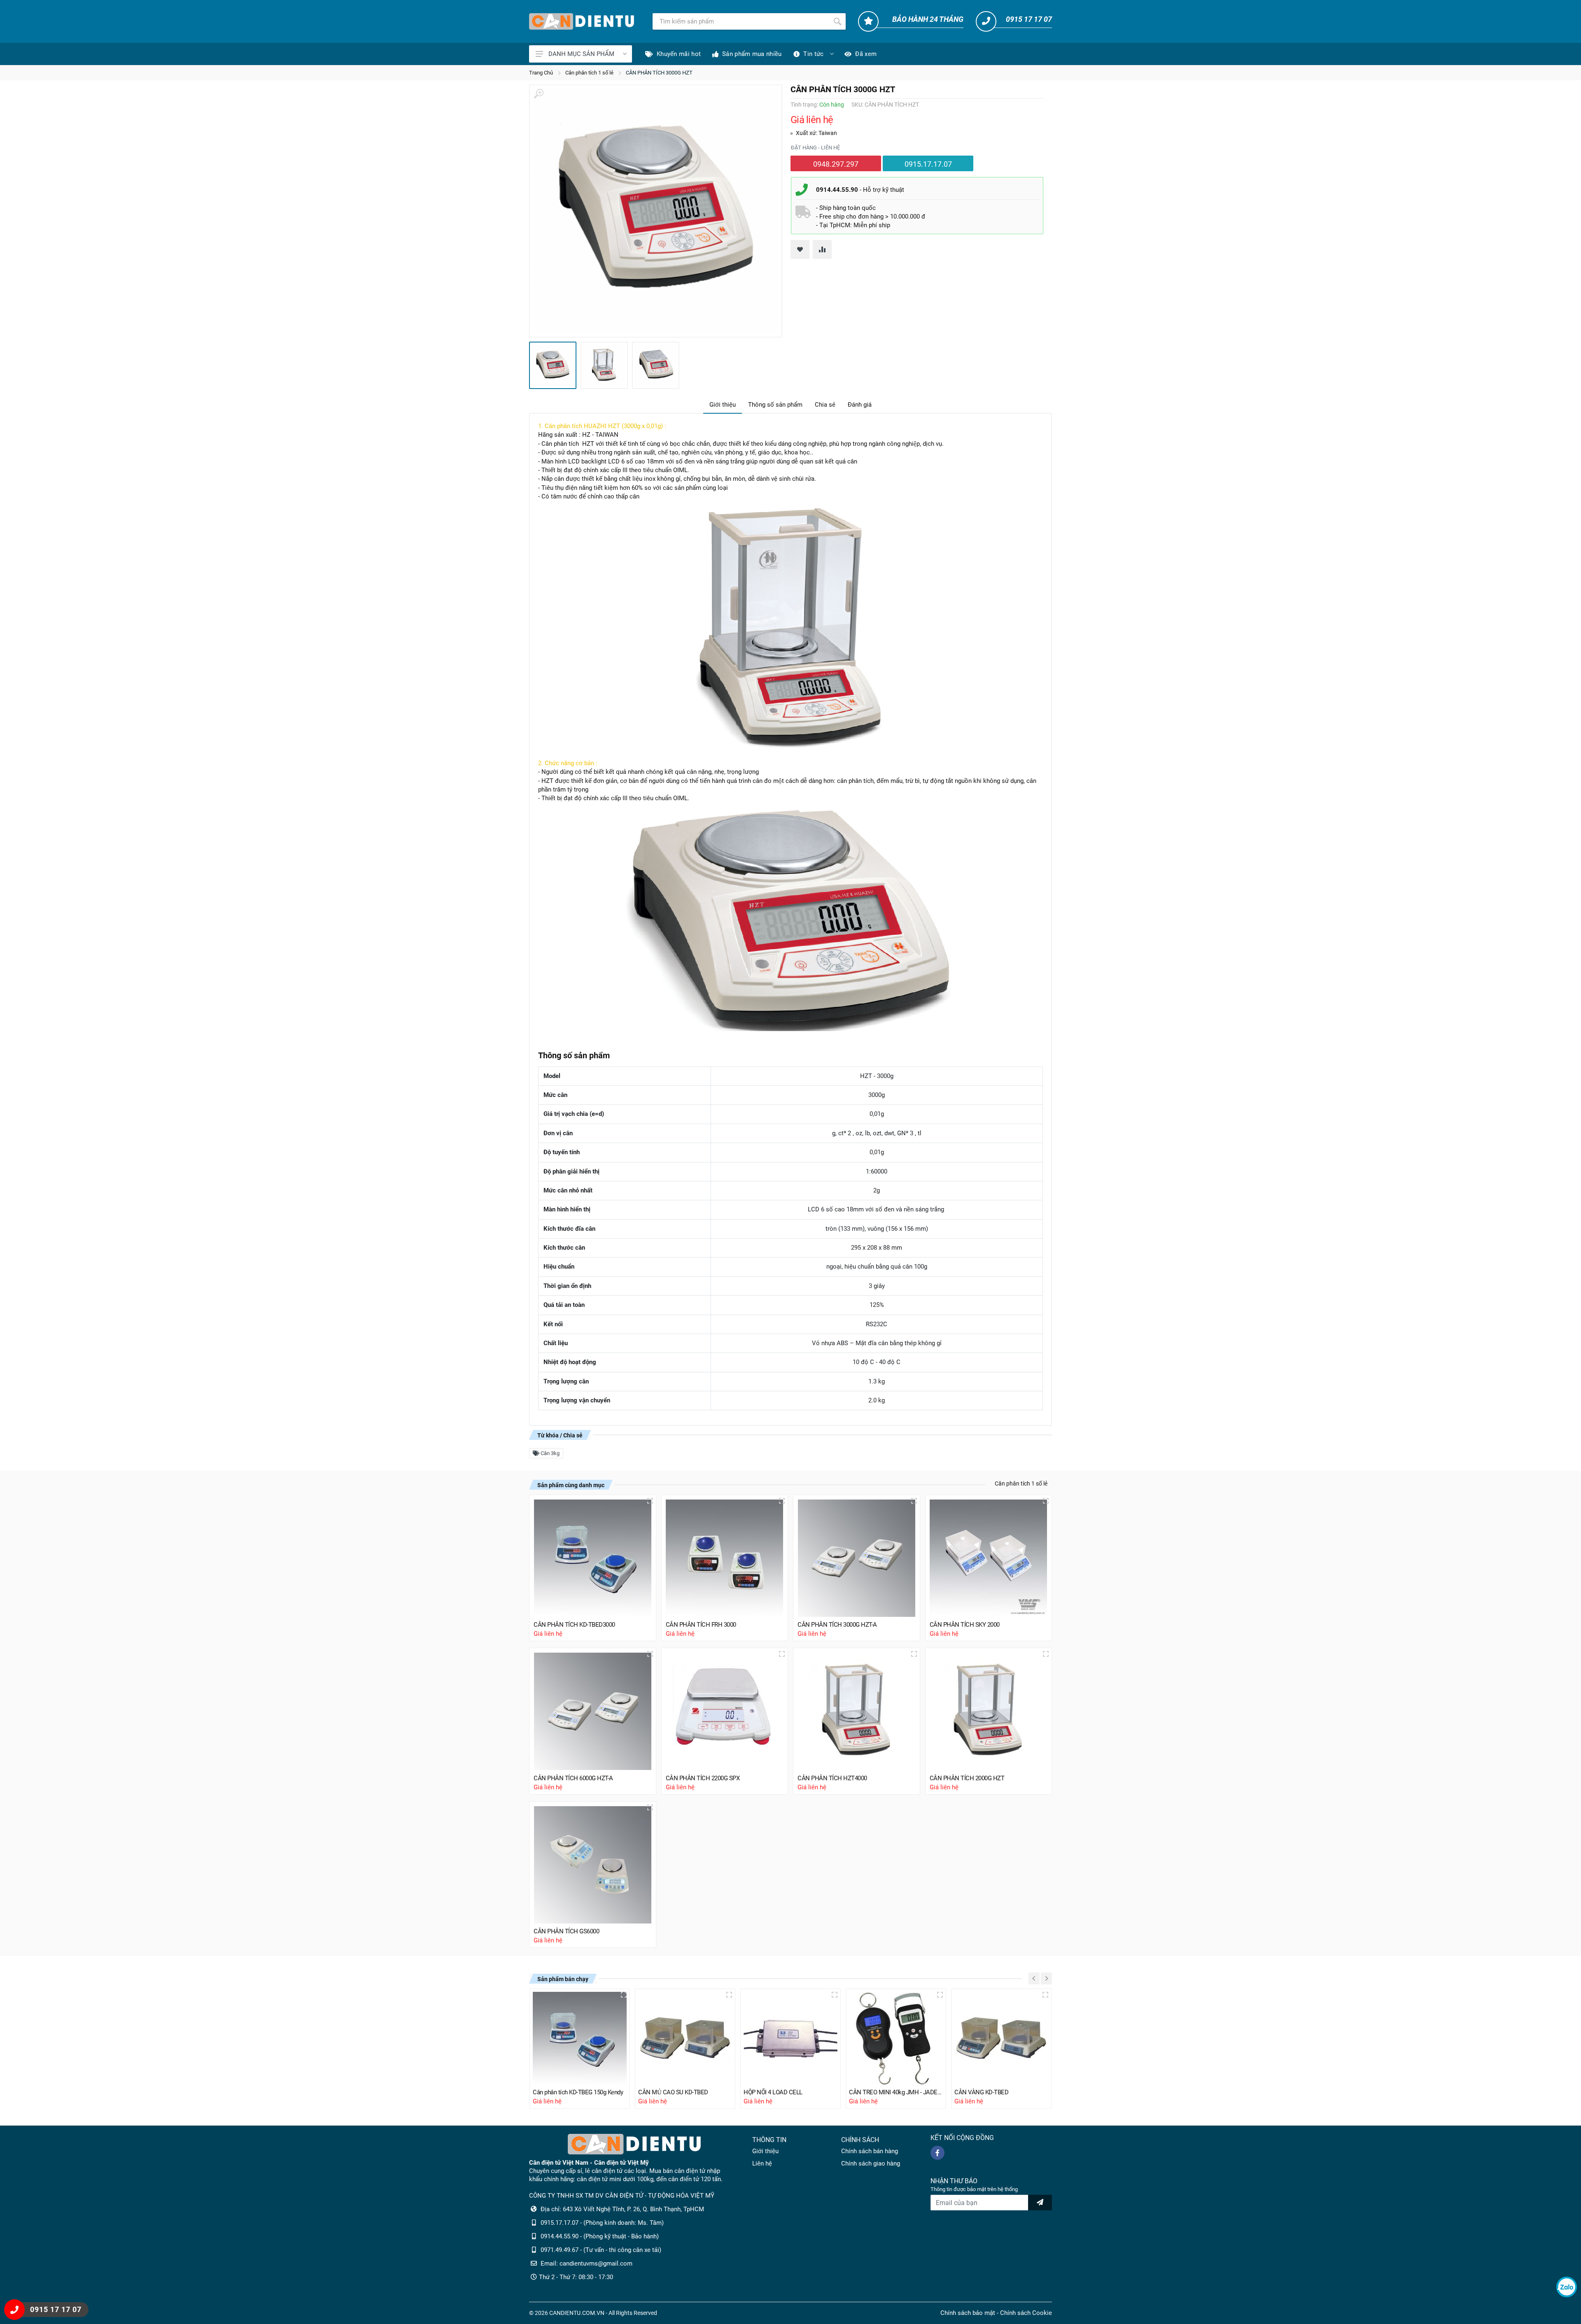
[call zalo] (1567, 2287)
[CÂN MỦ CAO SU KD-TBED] (685, 2039)
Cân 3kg (549, 1453)
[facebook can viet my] (937, 2153)
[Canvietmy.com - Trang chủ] (582, 21)
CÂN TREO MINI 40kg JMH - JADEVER (896, 2092)
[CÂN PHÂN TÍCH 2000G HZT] (989, 1711)
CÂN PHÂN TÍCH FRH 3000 (701, 1625)
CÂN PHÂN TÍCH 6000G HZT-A (573, 1778)
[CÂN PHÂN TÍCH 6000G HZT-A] (593, 1711)
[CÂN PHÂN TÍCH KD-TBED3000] (593, 1558)
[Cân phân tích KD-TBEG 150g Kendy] (580, 2039)
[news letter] (1040, 2203)
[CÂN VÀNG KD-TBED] (1001, 2039)
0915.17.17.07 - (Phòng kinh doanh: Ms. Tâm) (602, 2223)
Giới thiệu (723, 405)
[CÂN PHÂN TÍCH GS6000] (593, 1865)
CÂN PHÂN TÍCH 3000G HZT (659, 73)
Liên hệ (762, 2163)
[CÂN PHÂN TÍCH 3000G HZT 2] (604, 365)
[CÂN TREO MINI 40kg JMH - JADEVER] (896, 2039)
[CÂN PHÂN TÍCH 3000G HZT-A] (857, 1558)
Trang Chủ (541, 73)
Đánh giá (860, 405)
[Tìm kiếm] (837, 21)
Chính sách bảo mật (968, 2313)
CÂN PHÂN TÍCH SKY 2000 (965, 1625)
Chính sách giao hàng (871, 2163)
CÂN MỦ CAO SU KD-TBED (673, 2092)
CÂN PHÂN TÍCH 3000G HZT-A (837, 1625)
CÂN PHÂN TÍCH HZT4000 (832, 1778)
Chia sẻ (825, 405)
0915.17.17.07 (928, 164)
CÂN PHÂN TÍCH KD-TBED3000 (574, 1625)
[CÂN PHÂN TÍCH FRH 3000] (725, 1558)
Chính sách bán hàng (870, 2151)
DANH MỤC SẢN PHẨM (581, 54)
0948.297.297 (836, 164)
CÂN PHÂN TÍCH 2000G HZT (967, 1778)
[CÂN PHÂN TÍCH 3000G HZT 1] (656, 211)
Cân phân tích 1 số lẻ (589, 73)
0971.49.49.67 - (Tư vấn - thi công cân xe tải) (601, 2250)
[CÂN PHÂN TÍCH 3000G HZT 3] (656, 365)
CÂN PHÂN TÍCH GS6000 (566, 1931)
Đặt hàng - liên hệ (815, 148)
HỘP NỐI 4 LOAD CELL (773, 2092)
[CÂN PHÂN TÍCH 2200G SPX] (725, 1711)
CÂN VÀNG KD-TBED (981, 2092)
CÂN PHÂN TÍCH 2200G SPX (703, 1778)
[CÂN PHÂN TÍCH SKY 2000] (989, 1558)
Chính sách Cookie (1026, 2313)
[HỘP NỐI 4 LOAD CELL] (790, 2039)
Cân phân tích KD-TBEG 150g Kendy (578, 2092)
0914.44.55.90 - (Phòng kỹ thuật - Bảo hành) (600, 2236)
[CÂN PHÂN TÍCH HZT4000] (857, 1711)
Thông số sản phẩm (775, 405)
